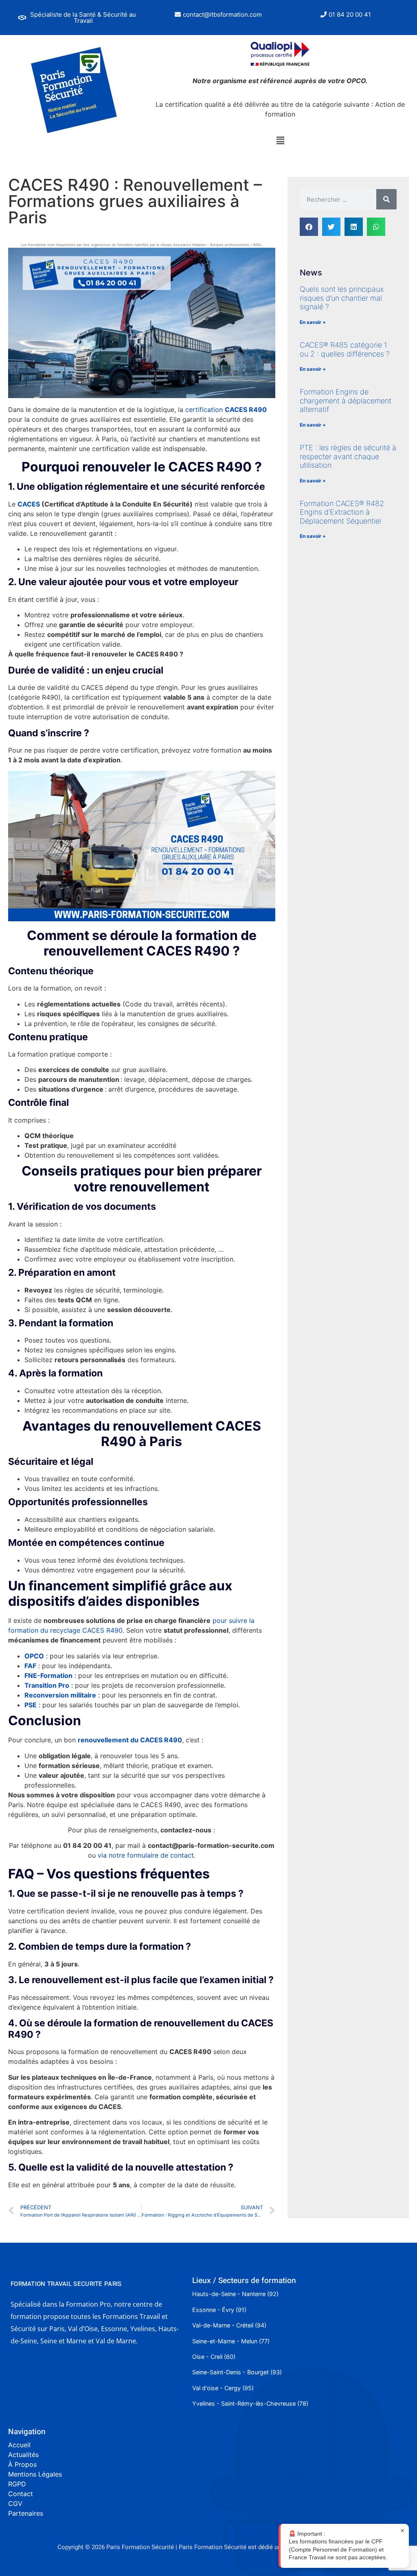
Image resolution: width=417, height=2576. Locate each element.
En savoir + (313, 322)
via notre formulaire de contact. (147, 1855)
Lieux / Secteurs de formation (244, 2281)
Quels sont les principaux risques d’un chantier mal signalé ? (342, 298)
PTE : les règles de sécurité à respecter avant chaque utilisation (348, 456)
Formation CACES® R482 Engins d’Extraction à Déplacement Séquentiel (342, 512)
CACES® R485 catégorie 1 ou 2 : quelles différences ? (345, 349)
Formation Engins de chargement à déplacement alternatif (346, 401)
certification (226, 410)
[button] (78, 18)
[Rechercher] (386, 199)
